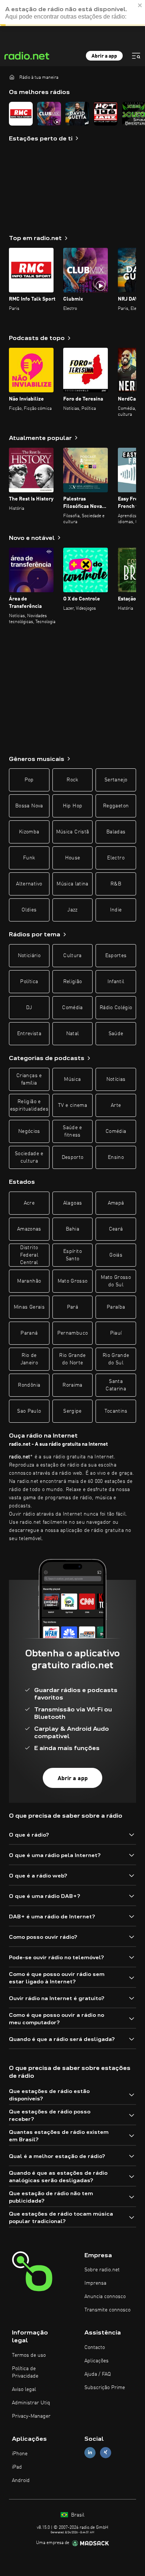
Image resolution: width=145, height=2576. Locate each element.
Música (72, 1079)
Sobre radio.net (102, 2270)
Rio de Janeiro (29, 1359)
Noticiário (29, 956)
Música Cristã (73, 832)
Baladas (116, 832)
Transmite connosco (107, 2310)
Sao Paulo (29, 1411)
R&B (116, 884)
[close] (140, 5)
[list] (72, 114)
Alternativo (29, 884)
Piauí (116, 1333)
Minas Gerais (29, 1307)
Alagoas (72, 1203)
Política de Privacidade (25, 2372)
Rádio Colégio (116, 1008)
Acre (29, 1203)
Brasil (77, 2515)
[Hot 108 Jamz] (106, 114)
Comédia (72, 1008)
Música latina (72, 884)
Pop (29, 780)
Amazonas (29, 1229)
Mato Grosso (73, 1281)
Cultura (72, 956)
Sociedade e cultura (29, 1157)
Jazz (72, 910)
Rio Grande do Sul (116, 1359)
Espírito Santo (72, 1255)
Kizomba (29, 832)
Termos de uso (29, 2355)
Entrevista (29, 1034)
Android (21, 2481)
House (73, 858)
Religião (73, 982)
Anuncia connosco (105, 2297)
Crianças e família (29, 1079)
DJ (29, 1008)
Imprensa (95, 2283)
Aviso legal (24, 2389)
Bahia (72, 1229)
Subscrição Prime (105, 2388)
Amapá (116, 1203)
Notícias (116, 1079)
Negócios (29, 1131)
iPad (17, 2467)
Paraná (29, 1333)
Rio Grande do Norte (72, 1359)
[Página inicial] (12, 77)
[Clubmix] (49, 114)
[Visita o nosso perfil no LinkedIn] (90, 2452)
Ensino (116, 1157)
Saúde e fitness (72, 1131)
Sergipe (72, 1411)
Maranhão (29, 1281)
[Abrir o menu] (136, 56)
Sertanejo (116, 780)
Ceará (116, 1229)
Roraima (72, 1385)
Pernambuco (73, 1333)
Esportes (116, 956)
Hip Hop (72, 806)
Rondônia (29, 1385)
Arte (116, 1105)
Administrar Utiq (31, 2403)
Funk (29, 858)
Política (29, 982)
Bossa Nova (29, 806)
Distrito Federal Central (29, 1255)
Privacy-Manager (31, 2416)
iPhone (20, 2454)
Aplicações (96, 2361)
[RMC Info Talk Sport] (21, 114)
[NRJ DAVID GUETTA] (77, 114)
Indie (116, 910)
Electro (116, 858)
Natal (73, 1034)
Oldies (29, 910)
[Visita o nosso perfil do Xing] (106, 2452)
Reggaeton (116, 806)
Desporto (73, 1157)
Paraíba (116, 1307)
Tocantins (116, 1411)
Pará (72, 1307)
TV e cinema (72, 1105)
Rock (72, 780)
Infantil (116, 982)
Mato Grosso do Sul (116, 1281)
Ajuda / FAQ (98, 2374)
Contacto (95, 2347)
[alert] (72, 13)
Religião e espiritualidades (29, 1105)
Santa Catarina (116, 1385)
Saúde (116, 1034)
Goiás (116, 1255)
